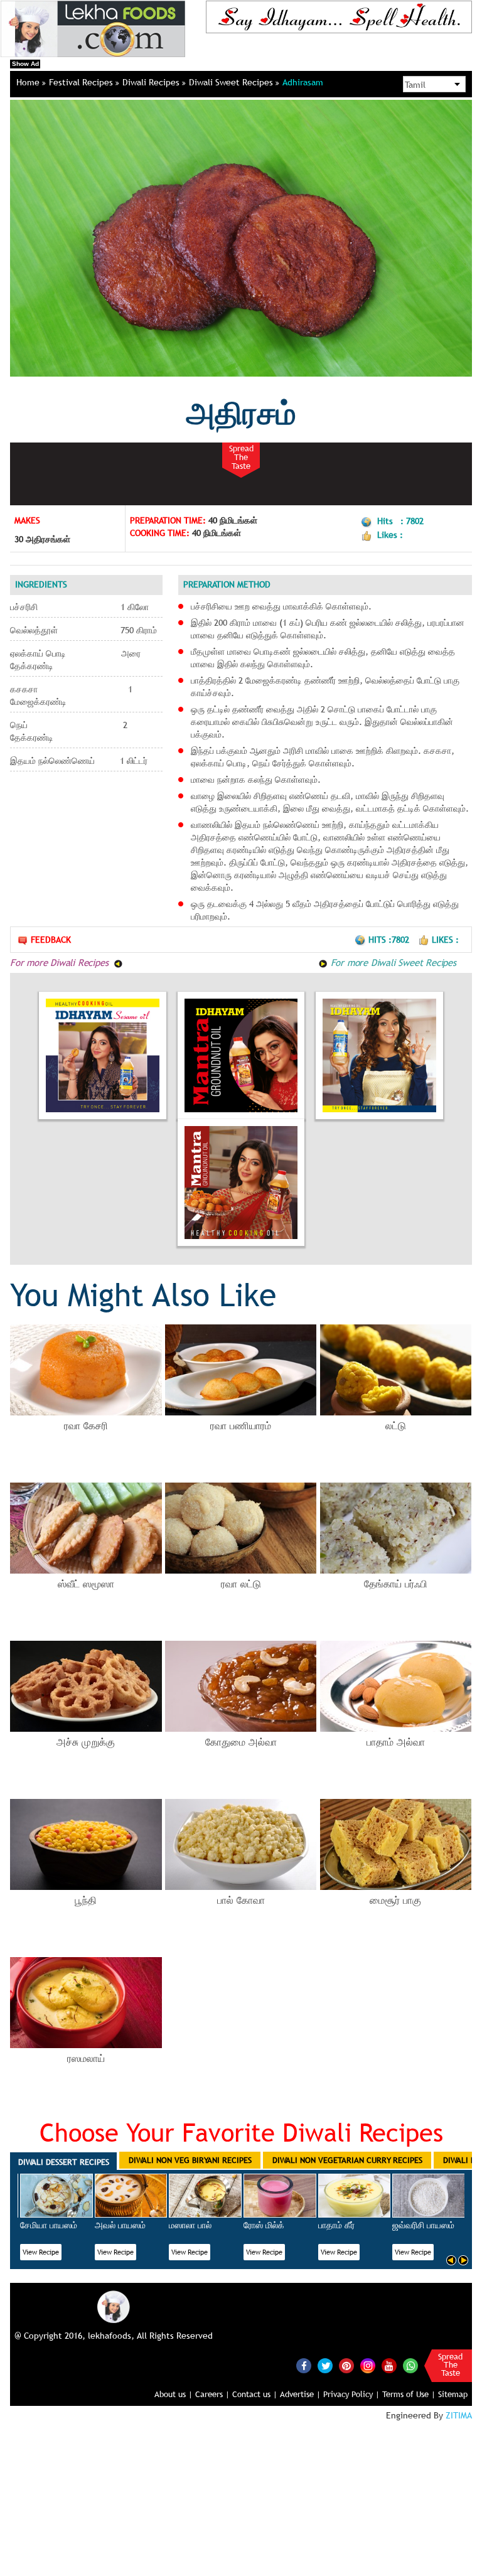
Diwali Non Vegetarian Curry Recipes (347, 2160)
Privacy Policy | (351, 2394)
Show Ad (25, 64)
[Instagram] (368, 2364)
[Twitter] (325, 2366)
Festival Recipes (82, 82)
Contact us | (255, 2394)
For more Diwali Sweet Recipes (392, 962)
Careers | (212, 2394)
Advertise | (300, 2394)
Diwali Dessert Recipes (64, 2162)
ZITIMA (459, 2415)
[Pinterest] (346, 2366)
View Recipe (41, 2252)
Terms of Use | (409, 2394)
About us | (174, 2394)
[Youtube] (389, 2366)
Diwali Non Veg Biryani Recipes (190, 2160)
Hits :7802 (390, 940)
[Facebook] (304, 2366)
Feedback (51, 940)
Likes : (445, 940)
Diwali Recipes (152, 82)
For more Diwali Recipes (61, 962)
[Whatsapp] (410, 2366)
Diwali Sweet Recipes (232, 82)
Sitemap (453, 2394)
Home (29, 82)
